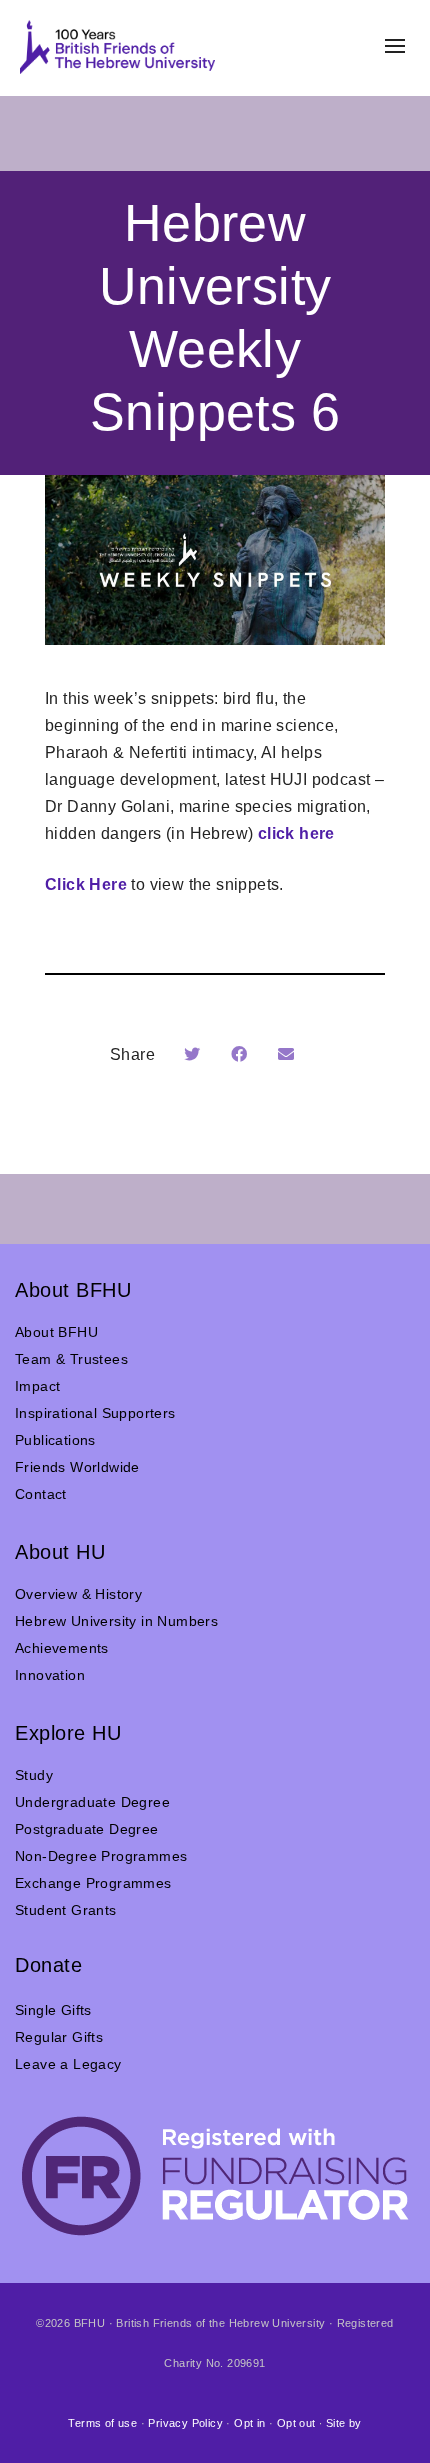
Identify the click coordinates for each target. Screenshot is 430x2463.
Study (34, 1775)
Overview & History (78, 1594)
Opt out (296, 2423)
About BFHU (56, 1332)
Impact (37, 1386)
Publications (55, 1440)
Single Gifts (53, 2010)
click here (296, 833)
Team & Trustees (71, 1359)
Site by (344, 2423)
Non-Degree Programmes (101, 1856)
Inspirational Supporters (95, 1413)
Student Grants (66, 1910)
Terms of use (102, 2423)
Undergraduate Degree (92, 1802)
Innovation (50, 1675)
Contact (41, 1494)
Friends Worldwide (77, 1467)
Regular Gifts (59, 2037)
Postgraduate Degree (87, 1829)
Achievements (62, 1648)
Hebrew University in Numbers (116, 1621)
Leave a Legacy (68, 2064)
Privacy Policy (185, 2423)
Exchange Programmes (93, 1883)
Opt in (249, 2423)
